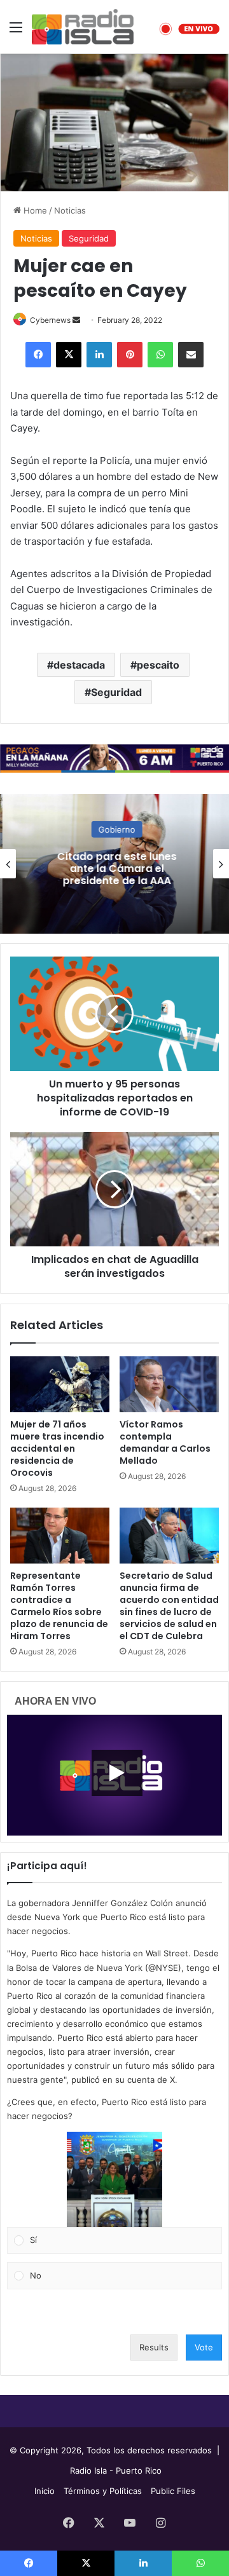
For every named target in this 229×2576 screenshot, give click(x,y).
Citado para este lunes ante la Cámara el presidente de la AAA (114, 869)
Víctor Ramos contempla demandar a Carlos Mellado (165, 1442)
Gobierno (114, 829)
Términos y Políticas (103, 2491)
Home (34, 210)
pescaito (158, 665)
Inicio (45, 2491)
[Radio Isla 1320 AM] (83, 27)
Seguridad (89, 238)
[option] (114, 864)
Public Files (173, 2491)
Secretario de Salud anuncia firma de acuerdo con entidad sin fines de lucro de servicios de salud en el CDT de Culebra (169, 1606)
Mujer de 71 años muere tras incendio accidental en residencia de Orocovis (57, 1448)
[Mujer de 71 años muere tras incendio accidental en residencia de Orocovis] (60, 1384)
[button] (114, 2179)
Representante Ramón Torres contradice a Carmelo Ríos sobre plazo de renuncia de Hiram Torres (59, 1606)
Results (154, 2347)
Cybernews (50, 320)
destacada (79, 665)
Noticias (70, 210)
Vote (204, 2347)
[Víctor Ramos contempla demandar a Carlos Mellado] (169, 1384)
